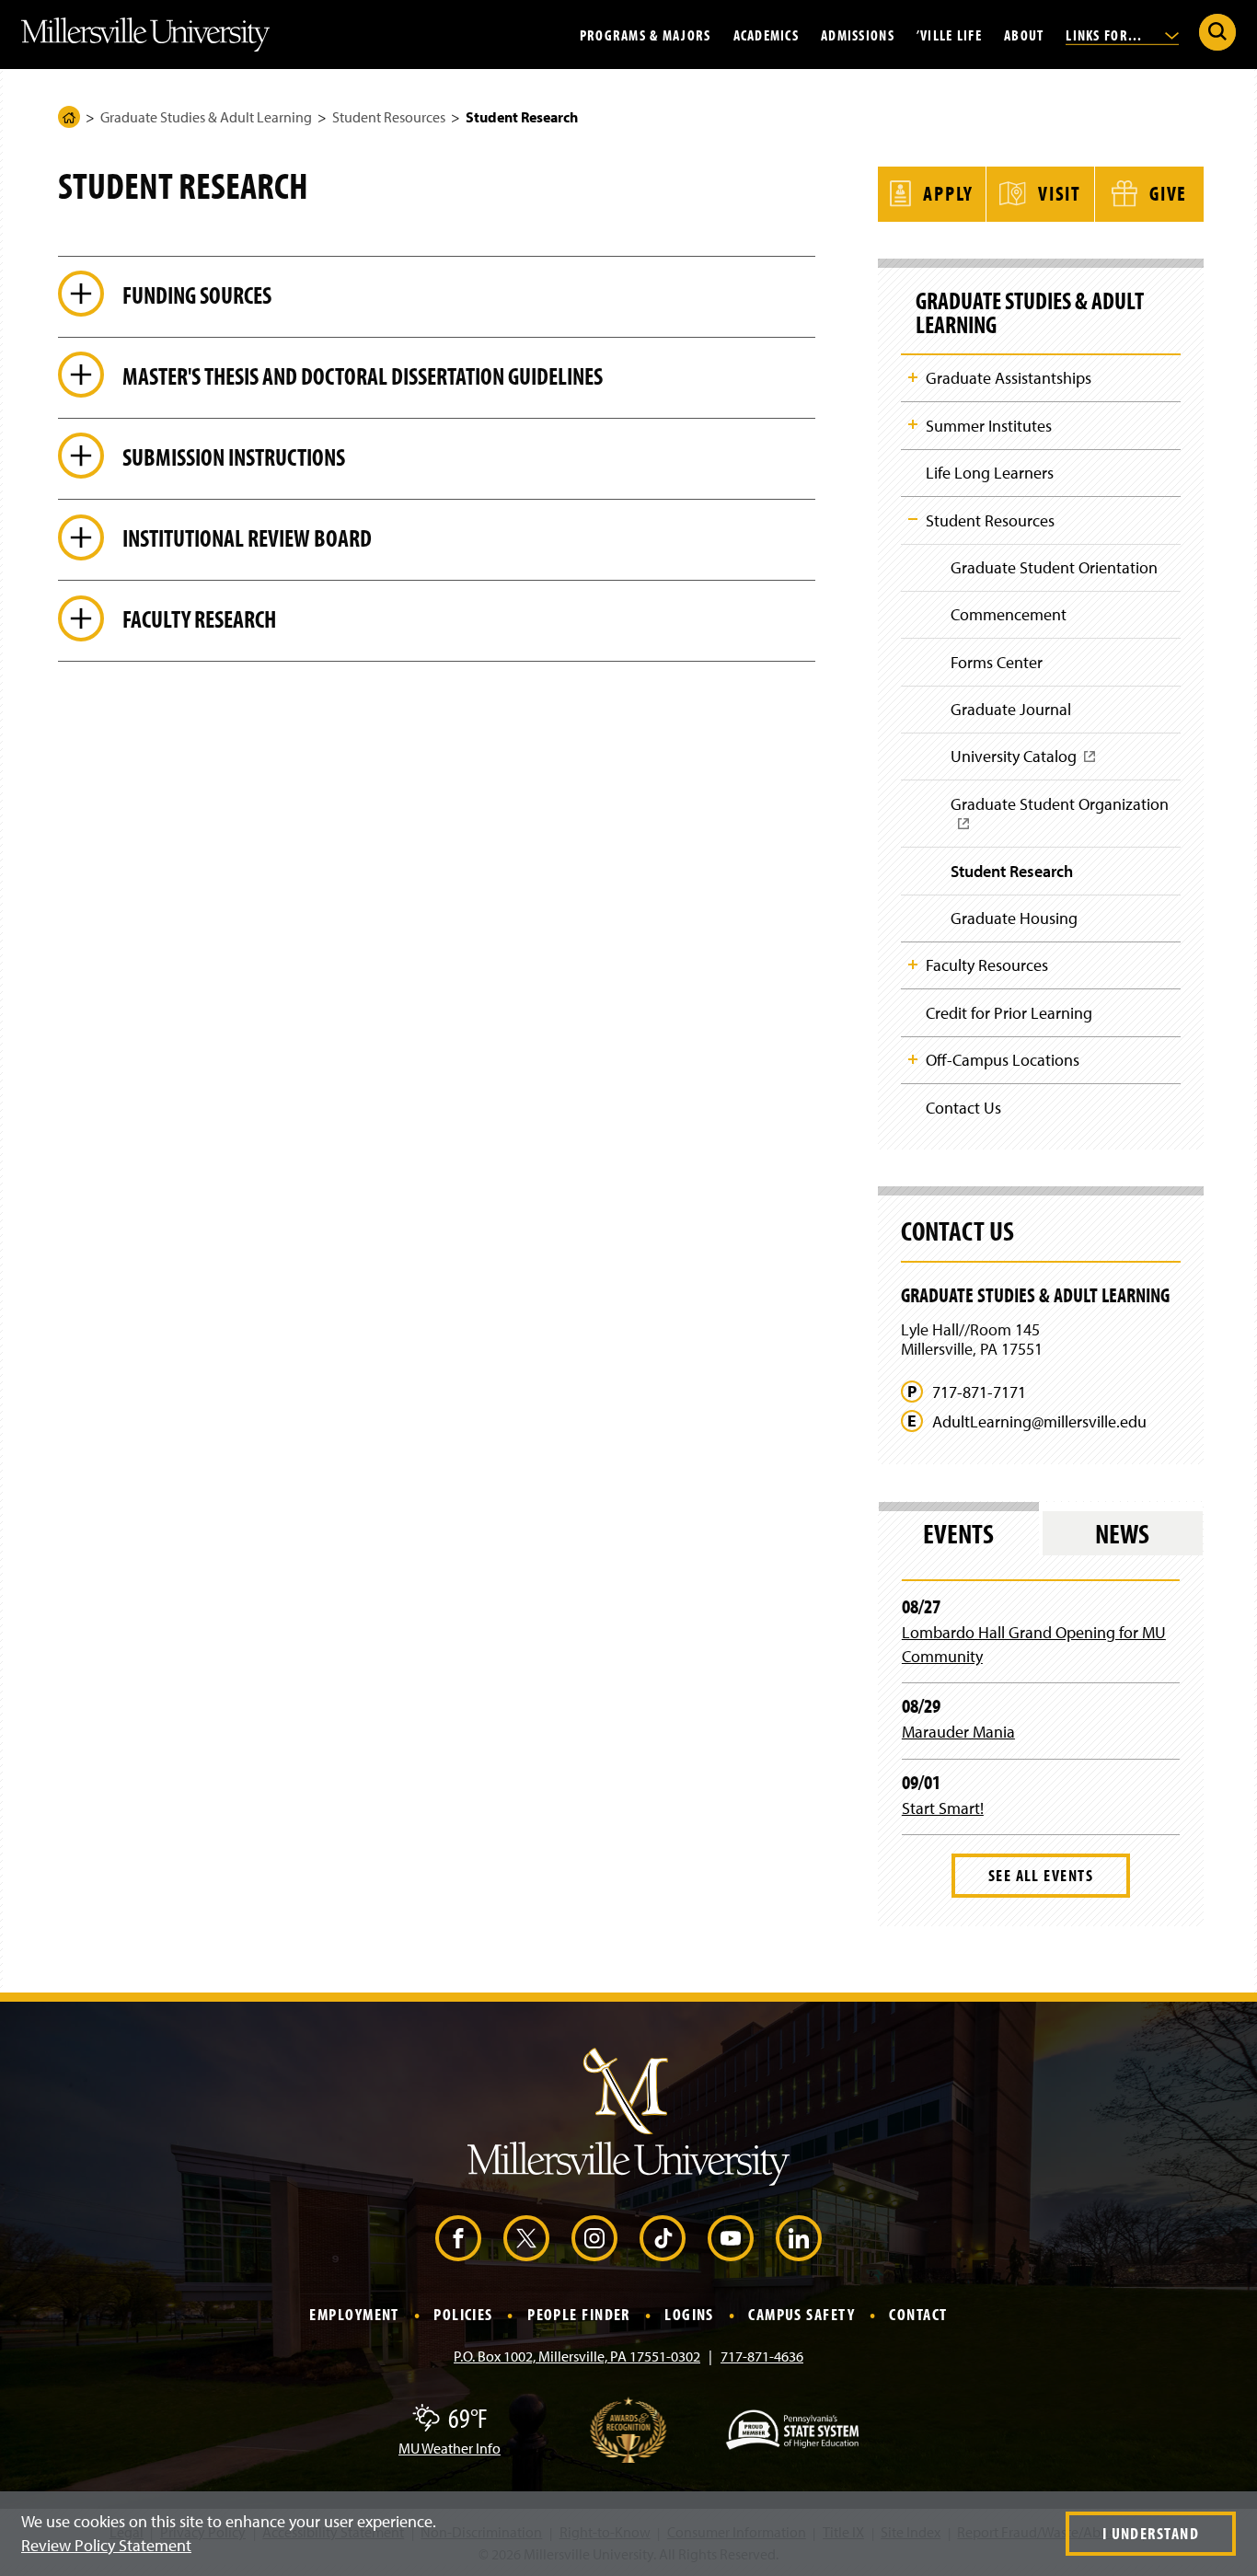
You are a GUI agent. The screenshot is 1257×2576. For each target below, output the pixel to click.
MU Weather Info (450, 2448)
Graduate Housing (1014, 918)
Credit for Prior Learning (1009, 1013)
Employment (354, 2315)
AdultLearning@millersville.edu (1039, 1422)
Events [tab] (958, 1533)
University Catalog (1020, 762)
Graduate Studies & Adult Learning (206, 117)
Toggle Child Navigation (913, 377)
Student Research (1012, 871)
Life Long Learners (990, 473)
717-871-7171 (979, 1392)
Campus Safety (801, 2315)
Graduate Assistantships (1009, 378)
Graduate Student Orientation (1054, 567)
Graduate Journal (1011, 709)
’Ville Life (949, 34)
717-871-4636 (762, 2356)
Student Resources (389, 117)
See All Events (1041, 1875)
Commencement (1009, 614)
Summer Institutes (989, 426)
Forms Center (997, 662)
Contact (918, 2315)
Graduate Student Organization (1066, 820)
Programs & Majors (646, 34)
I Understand (1151, 2533)
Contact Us (963, 1108)
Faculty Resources (987, 965)
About (1024, 34)
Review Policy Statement (106, 2545)
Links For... (1106, 34)
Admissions (858, 34)
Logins (689, 2315)
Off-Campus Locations (1003, 1060)
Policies (463, 2315)
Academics (767, 34)
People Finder (579, 2315)
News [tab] (1122, 1533)
